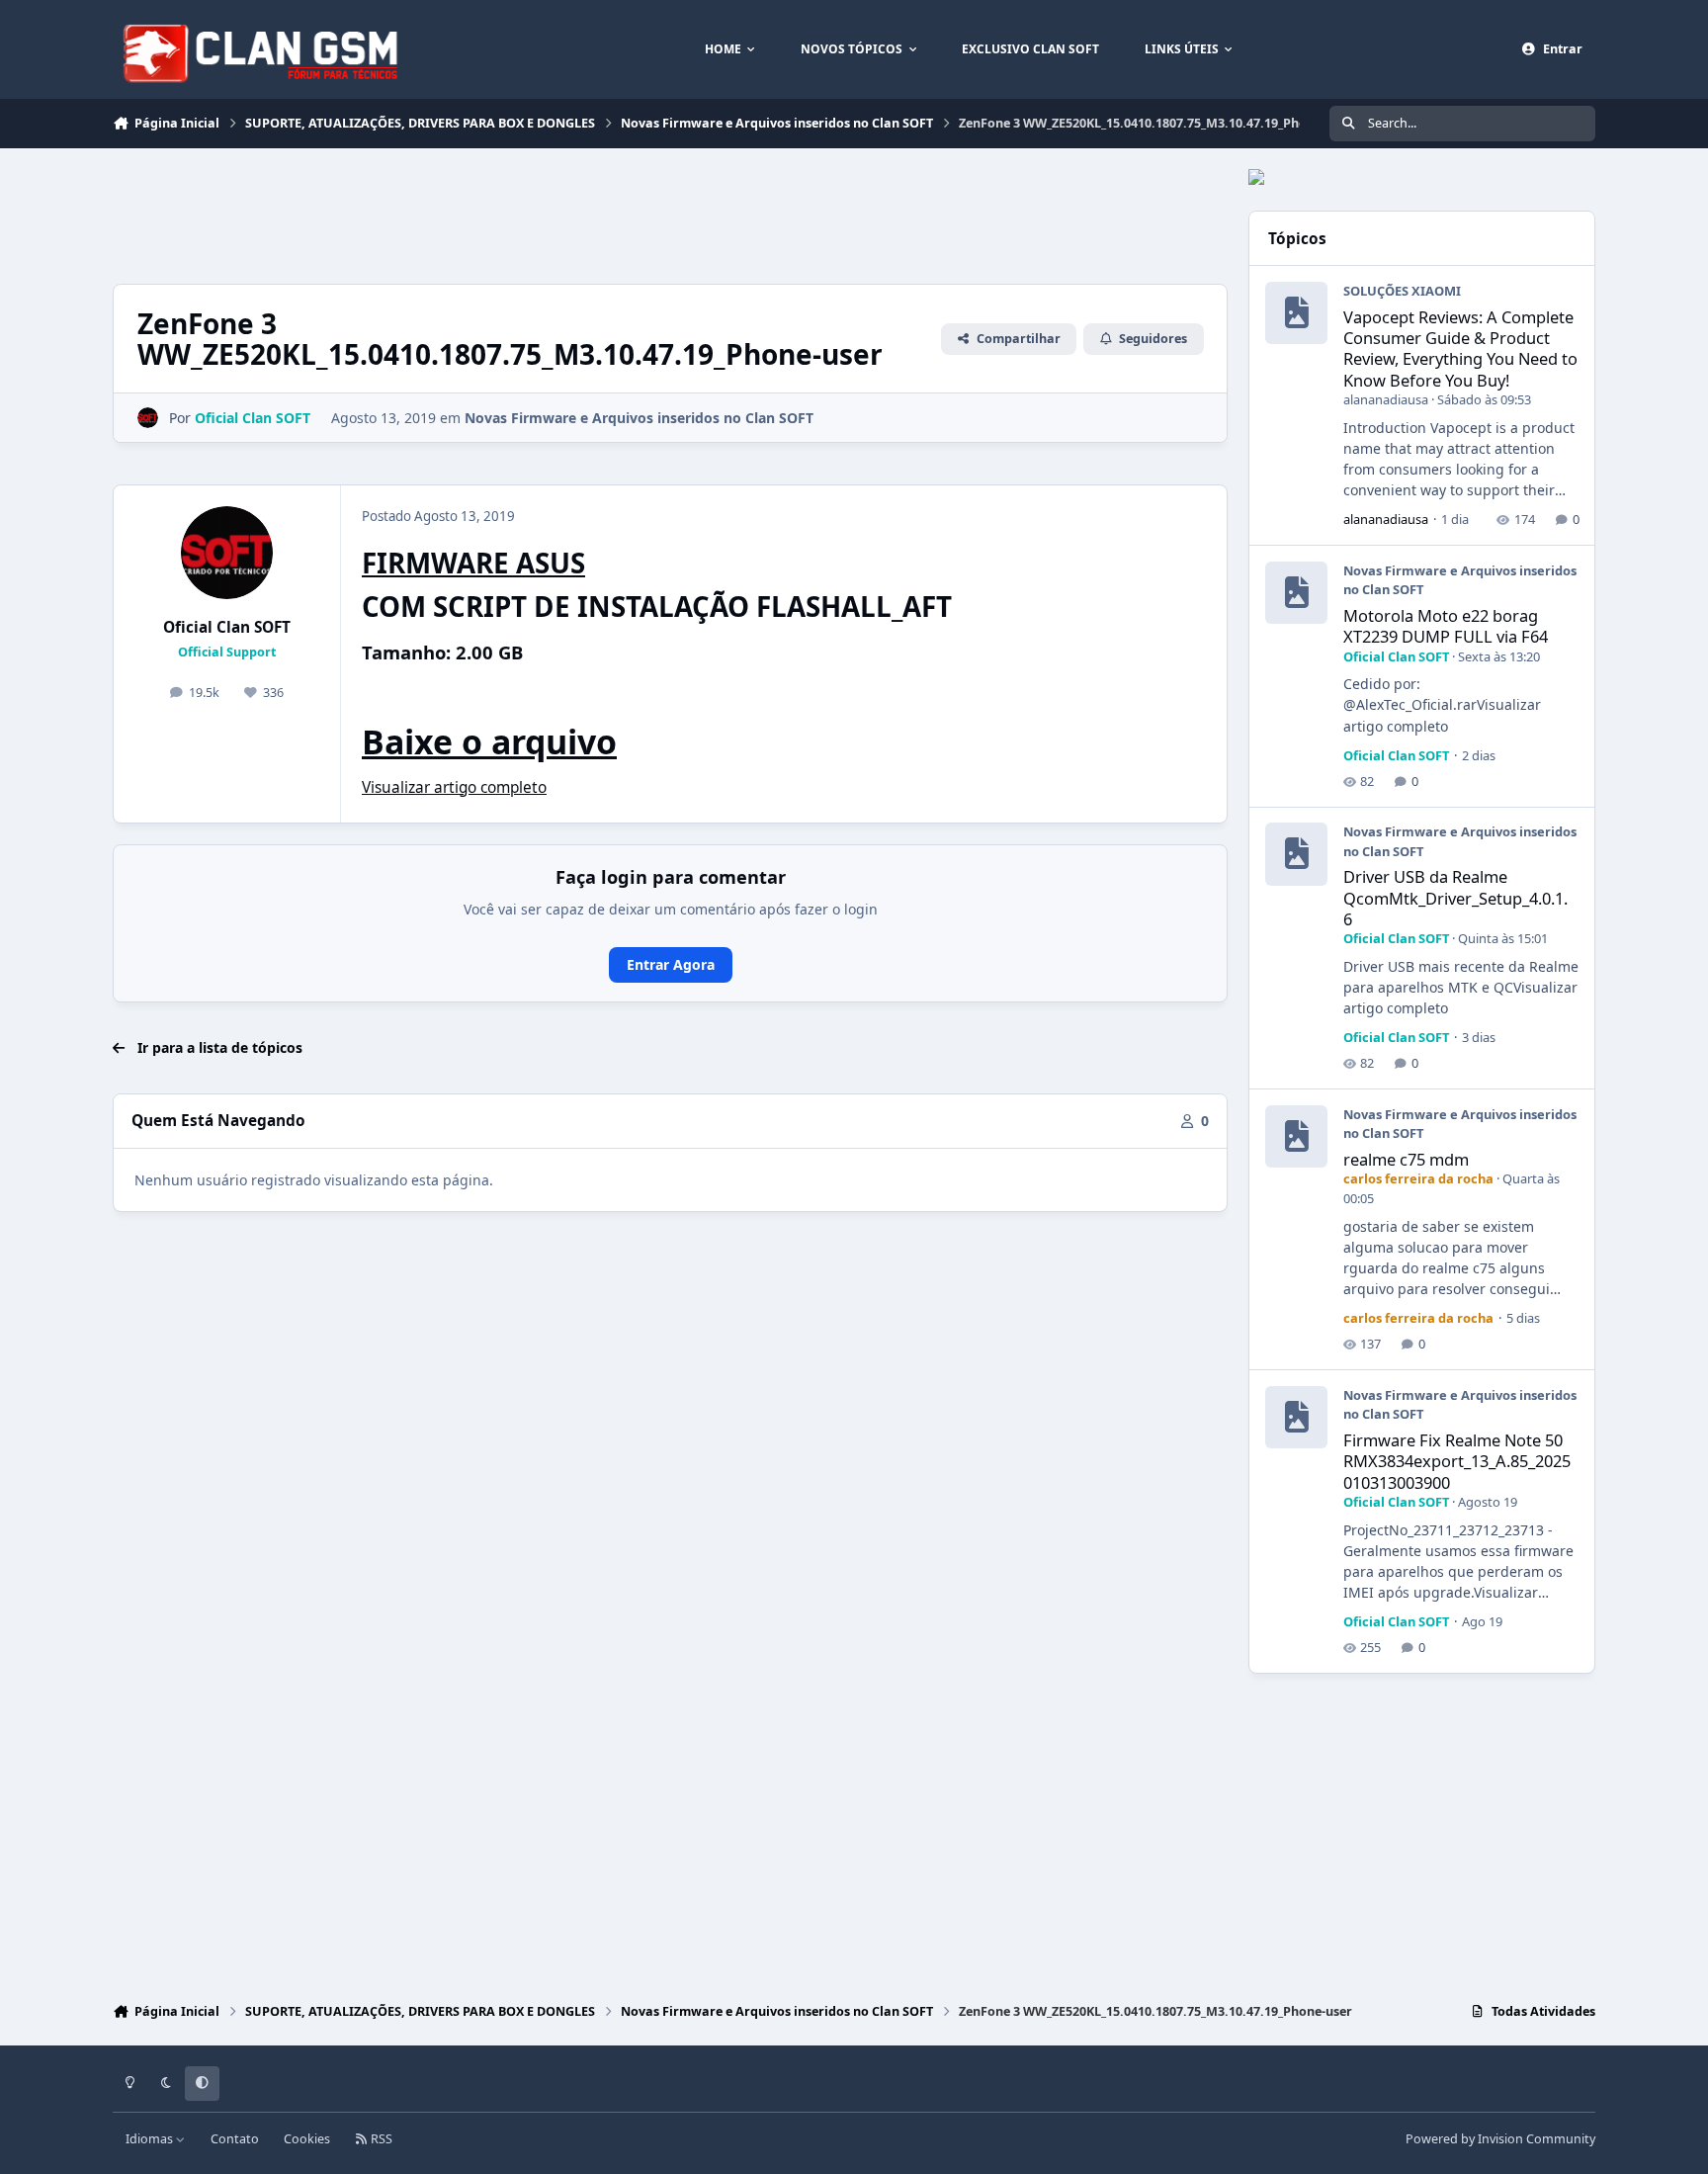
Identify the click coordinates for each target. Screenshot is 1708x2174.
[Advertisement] (472, 214)
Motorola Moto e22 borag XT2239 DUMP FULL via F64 (1446, 626)
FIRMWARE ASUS (473, 563)
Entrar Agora (671, 964)
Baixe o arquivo (489, 741)
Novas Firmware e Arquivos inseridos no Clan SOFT (639, 418)
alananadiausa (1386, 399)
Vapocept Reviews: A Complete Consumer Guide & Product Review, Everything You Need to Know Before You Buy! (1460, 348)
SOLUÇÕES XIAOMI (1402, 291)
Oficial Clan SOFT (227, 627)
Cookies (307, 2139)
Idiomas (151, 2139)
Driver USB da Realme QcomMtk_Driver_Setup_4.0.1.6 (1455, 898)
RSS (380, 2139)
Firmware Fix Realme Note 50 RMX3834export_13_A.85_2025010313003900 (1457, 1461)
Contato (235, 2139)
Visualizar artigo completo (454, 787)
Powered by (1500, 2139)
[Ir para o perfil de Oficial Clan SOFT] (148, 418)
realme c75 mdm (1406, 1159)
